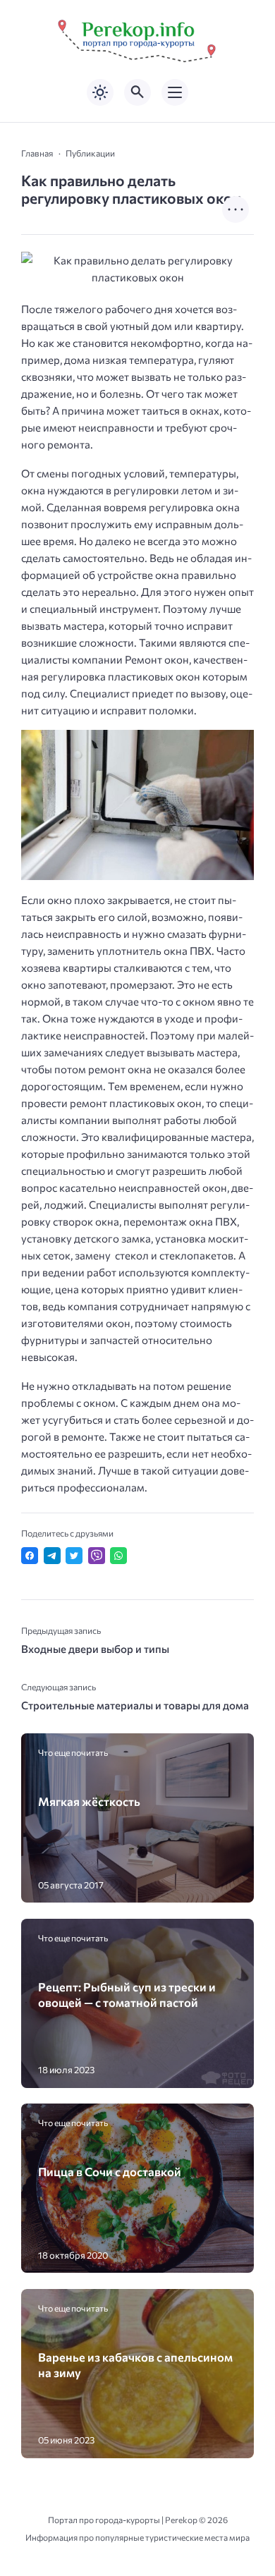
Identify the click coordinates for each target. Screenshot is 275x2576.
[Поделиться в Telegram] (52, 1556)
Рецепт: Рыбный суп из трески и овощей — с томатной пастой (127, 1994)
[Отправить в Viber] (97, 1556)
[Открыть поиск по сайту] (137, 92)
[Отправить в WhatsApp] (118, 1556)
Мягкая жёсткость (89, 1801)
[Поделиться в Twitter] (74, 1556)
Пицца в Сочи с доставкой (110, 2171)
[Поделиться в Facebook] (30, 1556)
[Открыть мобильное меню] (175, 92)
